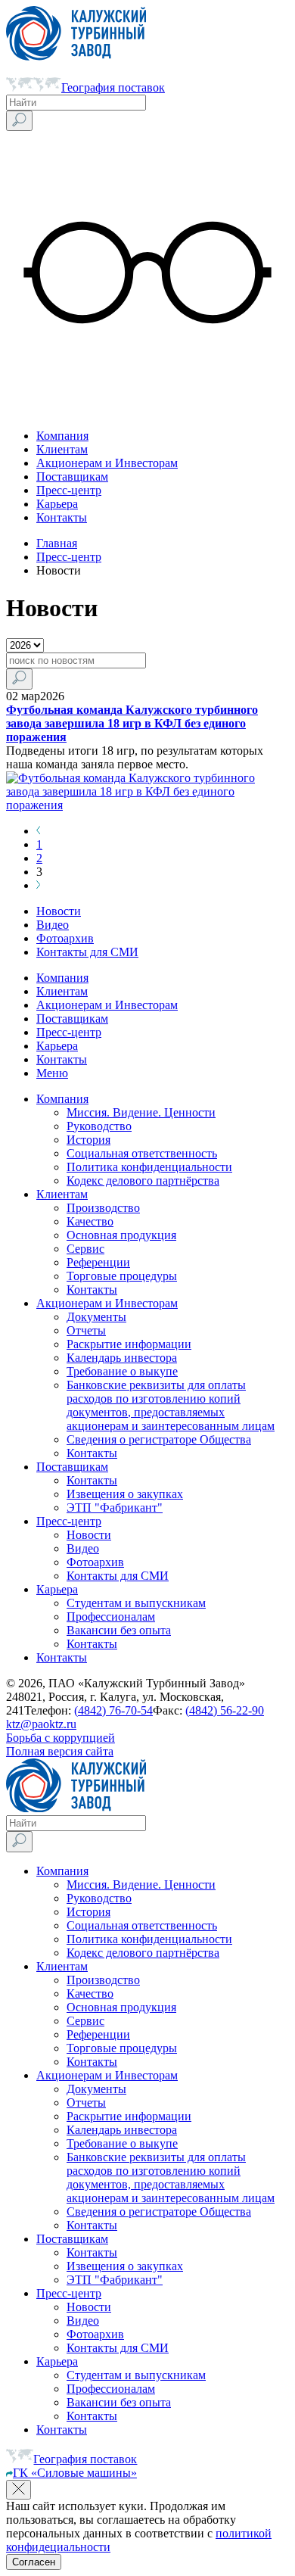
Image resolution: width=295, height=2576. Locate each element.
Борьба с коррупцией (61, 1738)
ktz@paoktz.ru (41, 1724)
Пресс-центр (69, 557)
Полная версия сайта (60, 1751)
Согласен (34, 2562)
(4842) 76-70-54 (113, 1710)
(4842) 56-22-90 (225, 1710)
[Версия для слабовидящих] (147, 410)
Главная (57, 543)
